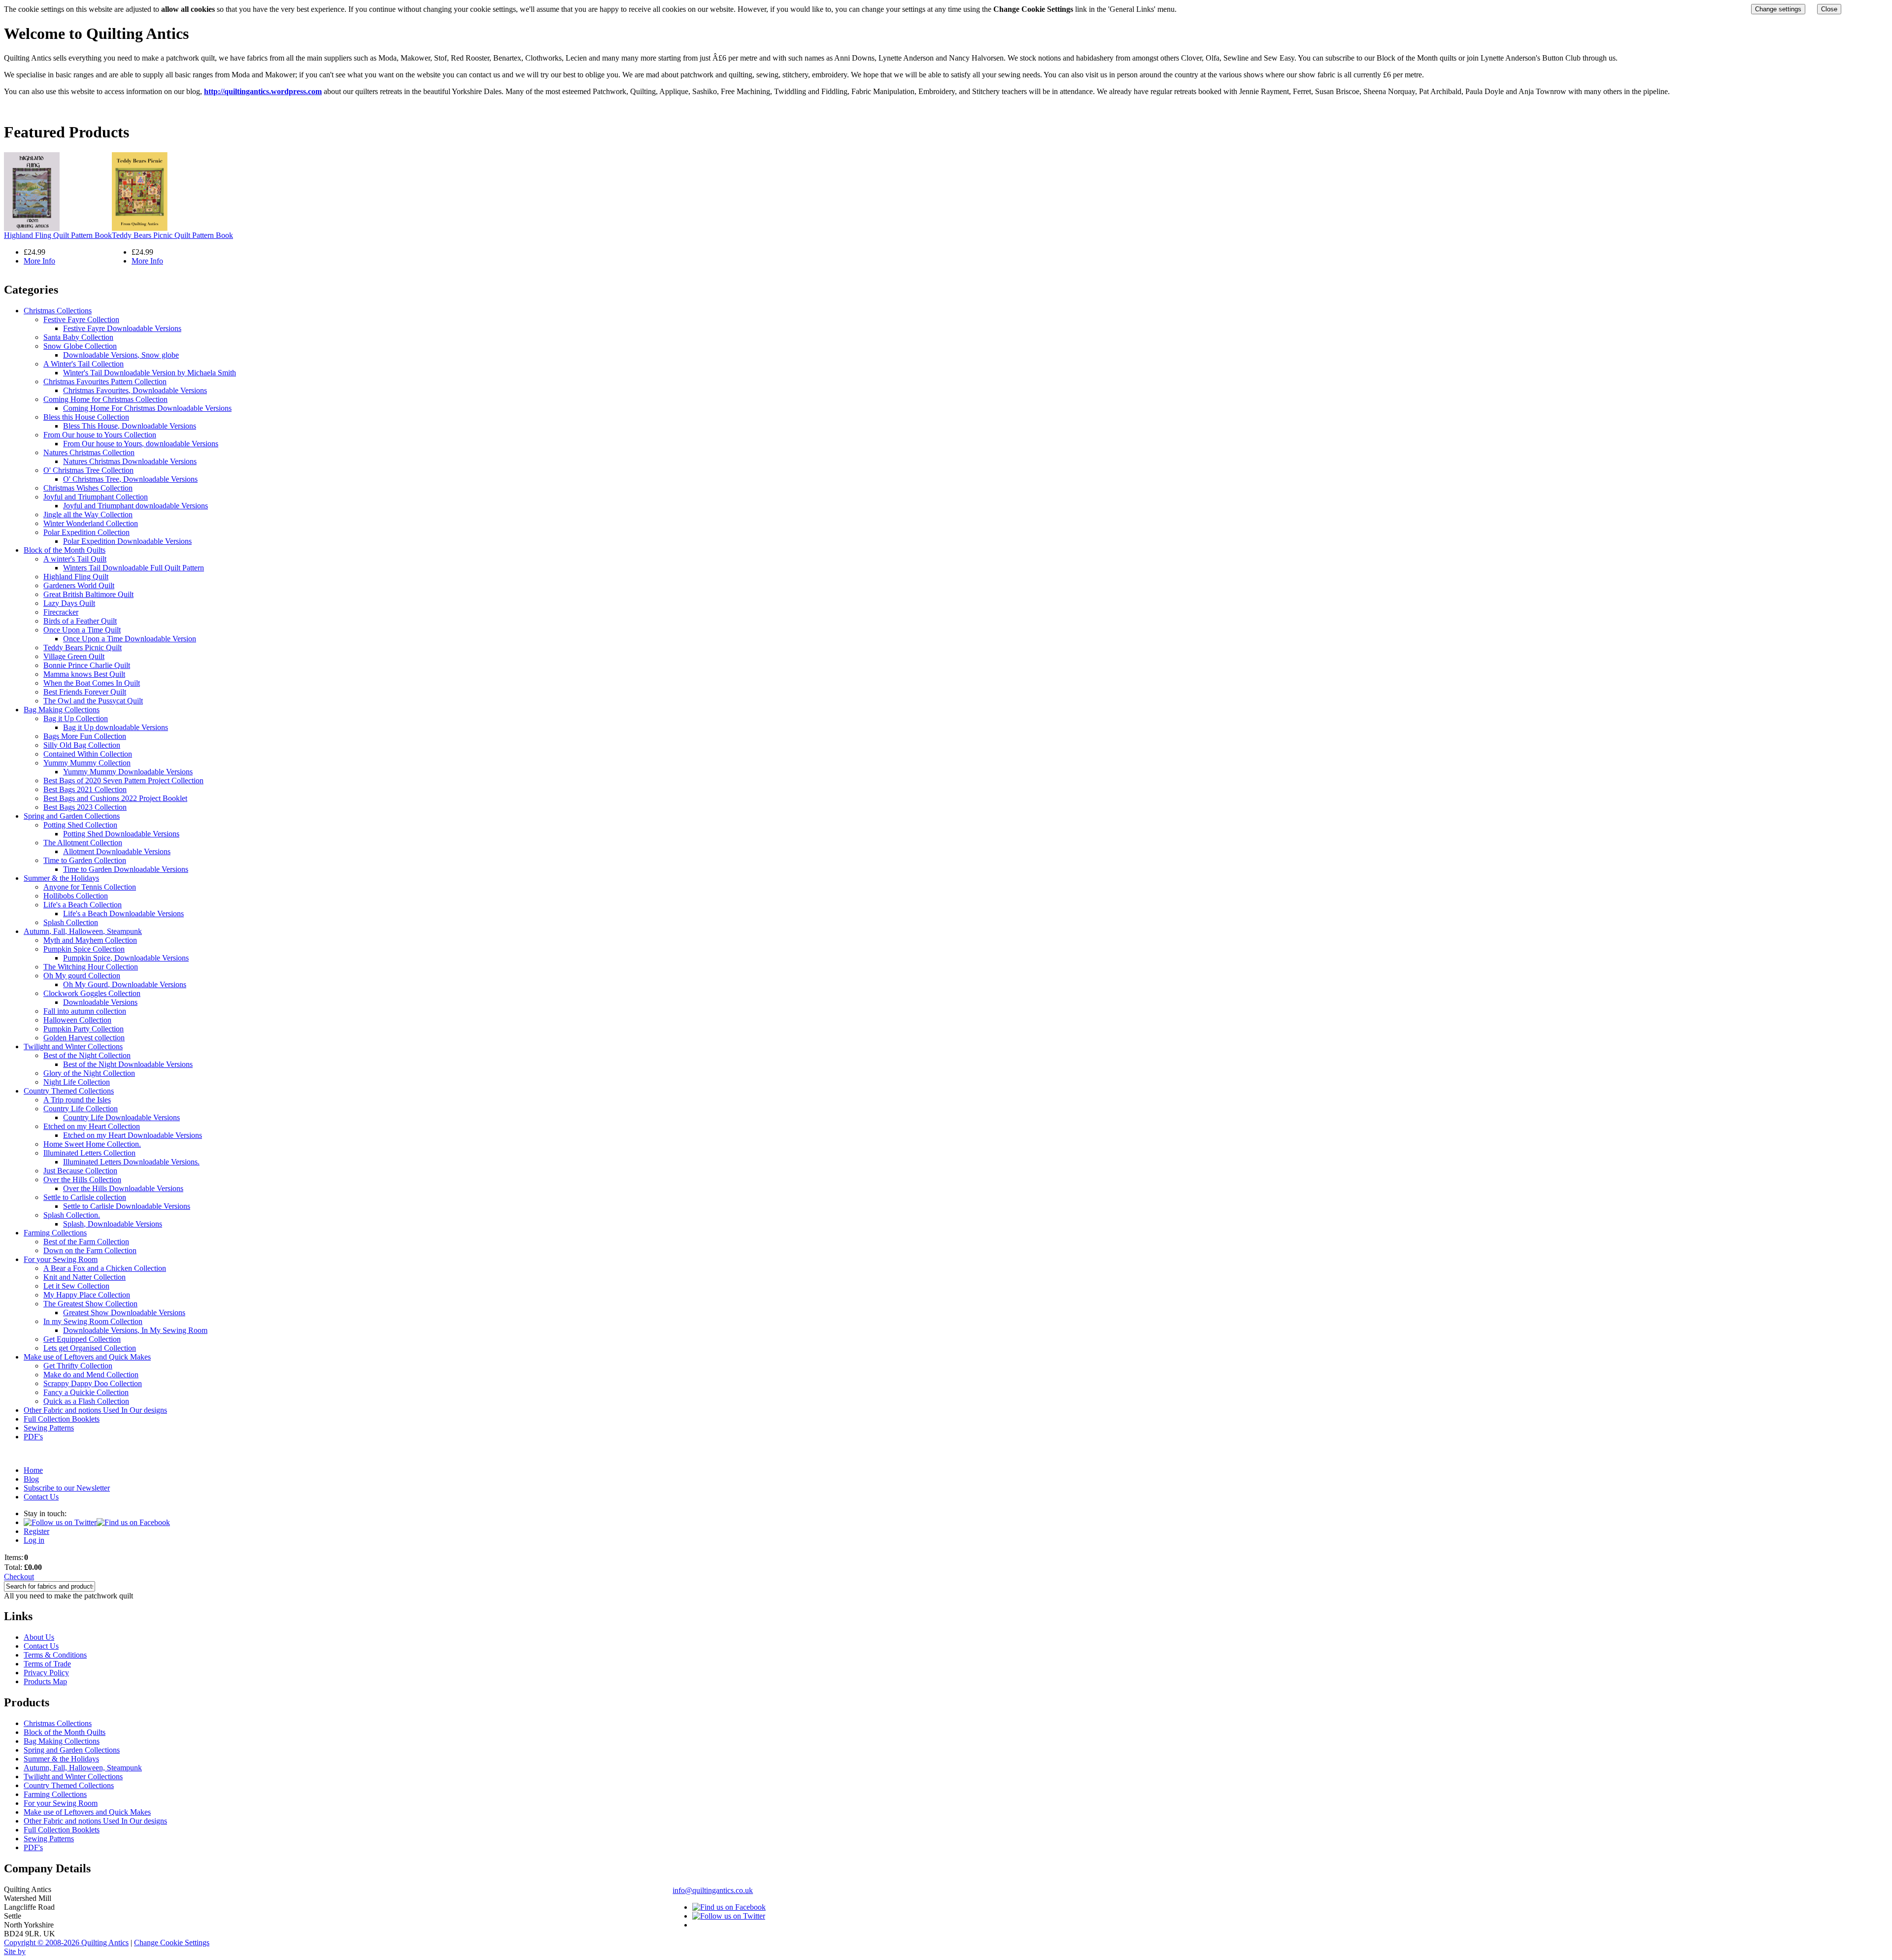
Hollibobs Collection (76, 896)
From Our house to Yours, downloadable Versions (141, 444)
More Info (39, 261)
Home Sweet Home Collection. (92, 1144)
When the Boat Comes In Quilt (92, 683)
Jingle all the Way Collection (88, 515)
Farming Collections (55, 1233)
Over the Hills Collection (82, 1179)
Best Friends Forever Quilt (85, 692)
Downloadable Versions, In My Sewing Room (135, 1330)
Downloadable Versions (100, 1002)
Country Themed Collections (69, 1091)
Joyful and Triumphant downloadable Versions (135, 506)
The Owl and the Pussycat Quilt (93, 701)
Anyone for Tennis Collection (90, 887)
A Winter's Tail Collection (84, 364)
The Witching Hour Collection (91, 967)
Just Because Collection (80, 1171)
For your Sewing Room (61, 1259)
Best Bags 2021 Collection (85, 789)
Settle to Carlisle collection (85, 1197)
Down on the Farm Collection (90, 1250)
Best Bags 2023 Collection (85, 807)
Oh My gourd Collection (82, 976)
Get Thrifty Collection (78, 1366)
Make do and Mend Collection (91, 1375)
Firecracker (61, 612)
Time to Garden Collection (85, 860)
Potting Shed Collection (80, 825)
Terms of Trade (47, 1664)
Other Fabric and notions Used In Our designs (95, 1410)
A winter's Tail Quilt (75, 559)
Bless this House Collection (86, 417)
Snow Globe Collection (80, 346)
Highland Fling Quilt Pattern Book (58, 235)
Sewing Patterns (49, 1428)
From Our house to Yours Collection (100, 435)
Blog (31, 1479)
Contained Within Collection (88, 754)
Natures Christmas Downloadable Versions (130, 461)
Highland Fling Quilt (76, 577)
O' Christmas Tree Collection (88, 470)
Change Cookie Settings (172, 1943)
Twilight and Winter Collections (73, 1046)
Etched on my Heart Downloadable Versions (133, 1135)
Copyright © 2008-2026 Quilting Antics (66, 1943)
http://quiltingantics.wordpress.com (263, 91)
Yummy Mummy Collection (87, 763)
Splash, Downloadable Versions (113, 1224)
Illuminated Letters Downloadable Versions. (131, 1162)
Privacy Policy (46, 1673)
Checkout (19, 1577)
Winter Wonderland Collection (91, 523)
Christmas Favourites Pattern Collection (105, 382)
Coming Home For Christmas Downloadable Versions (147, 408)
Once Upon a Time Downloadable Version (130, 639)
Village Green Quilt (74, 656)
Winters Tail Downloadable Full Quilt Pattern (134, 568)
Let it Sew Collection (76, 1286)
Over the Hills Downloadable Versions (123, 1188)
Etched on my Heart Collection (92, 1126)
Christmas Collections (58, 311)
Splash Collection (71, 922)
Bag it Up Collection (76, 718)
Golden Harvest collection (84, 1038)
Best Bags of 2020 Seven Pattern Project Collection (123, 781)
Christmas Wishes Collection (88, 488)
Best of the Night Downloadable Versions (128, 1064)
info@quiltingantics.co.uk (713, 1890)
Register (36, 1531)
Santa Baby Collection (78, 337)
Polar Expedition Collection (86, 532)
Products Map (45, 1681)
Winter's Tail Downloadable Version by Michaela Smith (150, 373)
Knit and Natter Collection (84, 1277)
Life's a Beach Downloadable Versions (123, 914)
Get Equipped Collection (82, 1339)
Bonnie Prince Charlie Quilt (87, 665)
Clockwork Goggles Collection (92, 993)
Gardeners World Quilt (79, 585)
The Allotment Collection (83, 843)
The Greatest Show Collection (90, 1304)
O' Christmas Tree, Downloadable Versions (130, 479)
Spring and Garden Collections (72, 816)
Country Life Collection (81, 1109)
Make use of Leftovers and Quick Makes (87, 1357)
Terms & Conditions (55, 1655)
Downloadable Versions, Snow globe (121, 355)
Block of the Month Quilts (65, 550)
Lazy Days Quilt (69, 603)
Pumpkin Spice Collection (84, 949)
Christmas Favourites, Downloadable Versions (135, 390)
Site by (15, 1951)
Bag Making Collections (62, 710)
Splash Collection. (72, 1215)
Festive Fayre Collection (81, 319)
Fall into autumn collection (85, 1011)
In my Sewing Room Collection (93, 1321)
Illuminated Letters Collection (89, 1153)
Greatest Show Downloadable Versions (124, 1312)
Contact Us (41, 1497)
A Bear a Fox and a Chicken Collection (105, 1268)
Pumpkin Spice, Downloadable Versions (126, 958)
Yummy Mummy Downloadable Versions (128, 772)
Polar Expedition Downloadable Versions (127, 541)
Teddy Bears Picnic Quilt (83, 648)
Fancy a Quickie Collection (86, 1392)
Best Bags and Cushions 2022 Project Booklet (115, 798)
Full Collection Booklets (62, 1419)
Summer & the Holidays (61, 878)
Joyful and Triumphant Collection (96, 497)
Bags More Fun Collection (85, 736)
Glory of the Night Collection (89, 1073)
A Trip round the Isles (77, 1100)
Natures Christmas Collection (89, 452)
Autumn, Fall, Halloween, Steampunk (83, 931)
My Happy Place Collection (87, 1295)
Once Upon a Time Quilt (82, 630)
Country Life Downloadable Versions (121, 1117)
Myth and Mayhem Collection (90, 940)
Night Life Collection (77, 1082)
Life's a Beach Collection (83, 905)
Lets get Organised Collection (90, 1348)
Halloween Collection (77, 1020)
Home (33, 1470)
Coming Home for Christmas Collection (105, 399)
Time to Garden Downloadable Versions (126, 869)
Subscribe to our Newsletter (67, 1488)
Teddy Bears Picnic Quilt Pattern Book (172, 235)
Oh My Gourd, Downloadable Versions (125, 984)
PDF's (33, 1437)
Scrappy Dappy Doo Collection (93, 1383)
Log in (34, 1540)
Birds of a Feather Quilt (80, 621)
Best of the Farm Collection (86, 1242)
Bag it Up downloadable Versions (116, 727)
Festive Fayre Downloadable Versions (122, 328)
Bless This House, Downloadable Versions (130, 426)
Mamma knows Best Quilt (84, 674)
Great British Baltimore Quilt (88, 594)
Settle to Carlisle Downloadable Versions (127, 1206)
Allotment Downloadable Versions (117, 851)
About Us (39, 1637)
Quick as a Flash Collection (86, 1401)
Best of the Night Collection (87, 1055)
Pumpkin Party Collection (84, 1029)
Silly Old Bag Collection (82, 745)
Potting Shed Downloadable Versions (121, 834)
